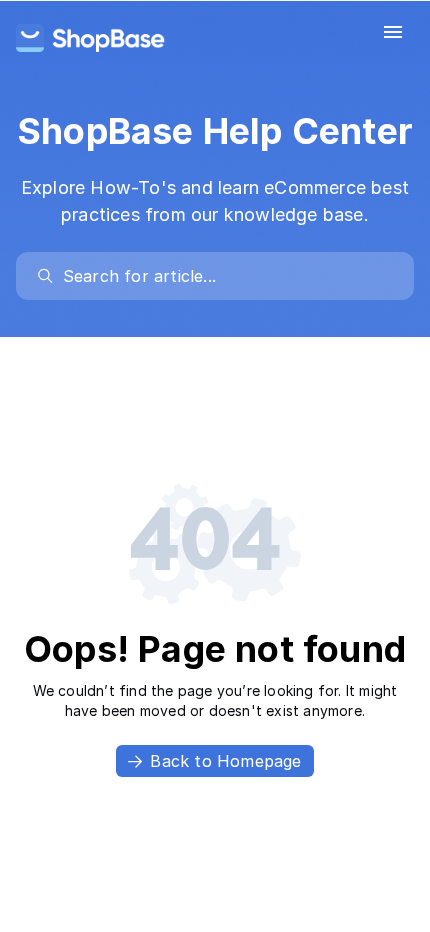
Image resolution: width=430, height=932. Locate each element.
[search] (224, 276)
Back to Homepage (225, 761)
